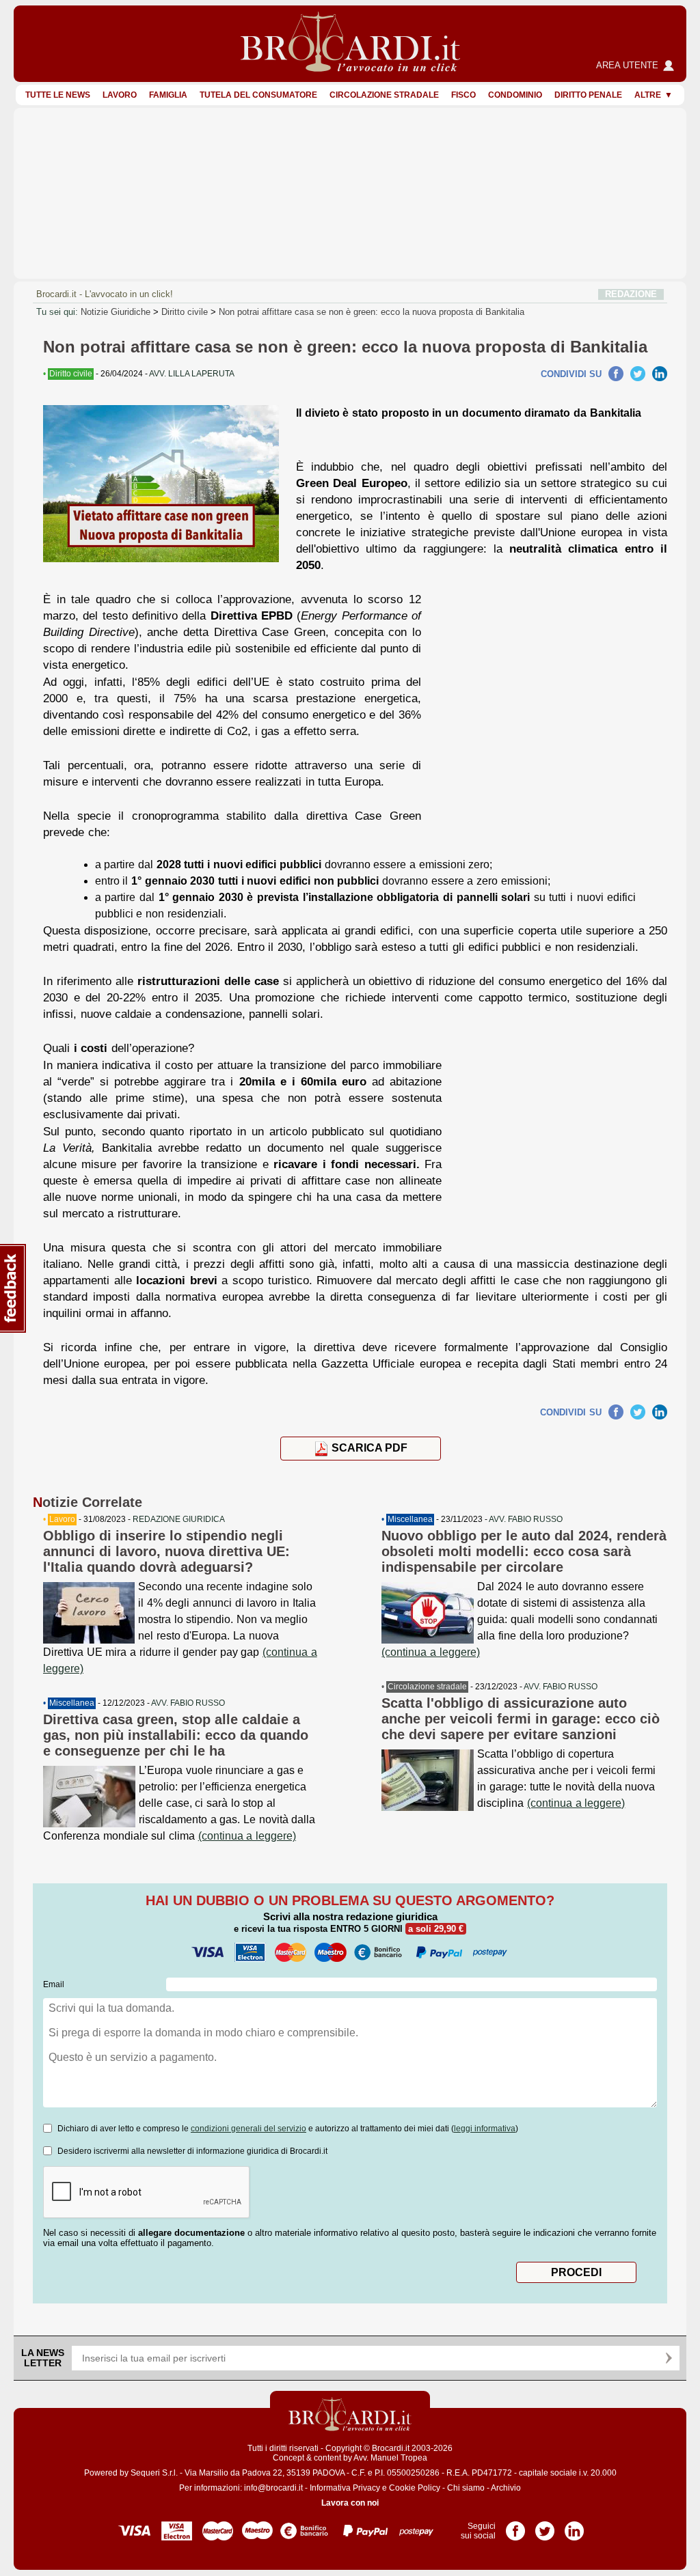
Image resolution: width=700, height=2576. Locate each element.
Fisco (463, 95)
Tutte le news (58, 95)
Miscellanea (72, 1703)
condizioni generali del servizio (248, 2129)
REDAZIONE (631, 294)
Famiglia (168, 95)
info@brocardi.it (273, 2488)
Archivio (506, 2488)
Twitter (638, 374)
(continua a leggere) (247, 1836)
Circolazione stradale (384, 95)
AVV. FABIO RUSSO (188, 1703)
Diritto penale (588, 95)
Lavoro (120, 95)
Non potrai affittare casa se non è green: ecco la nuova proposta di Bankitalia (372, 312)
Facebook (616, 374)
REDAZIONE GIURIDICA (179, 1519)
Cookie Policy (415, 2488)
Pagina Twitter (545, 2526)
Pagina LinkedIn (574, 2526)
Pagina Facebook (515, 2526)
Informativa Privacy (345, 2488)
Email (54, 1984)
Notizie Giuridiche (116, 312)
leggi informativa (485, 2129)
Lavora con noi (350, 2503)
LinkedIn (660, 374)
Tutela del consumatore (258, 95)
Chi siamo (466, 2488)
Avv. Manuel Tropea (390, 2458)
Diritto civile (185, 312)
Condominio (515, 95)
